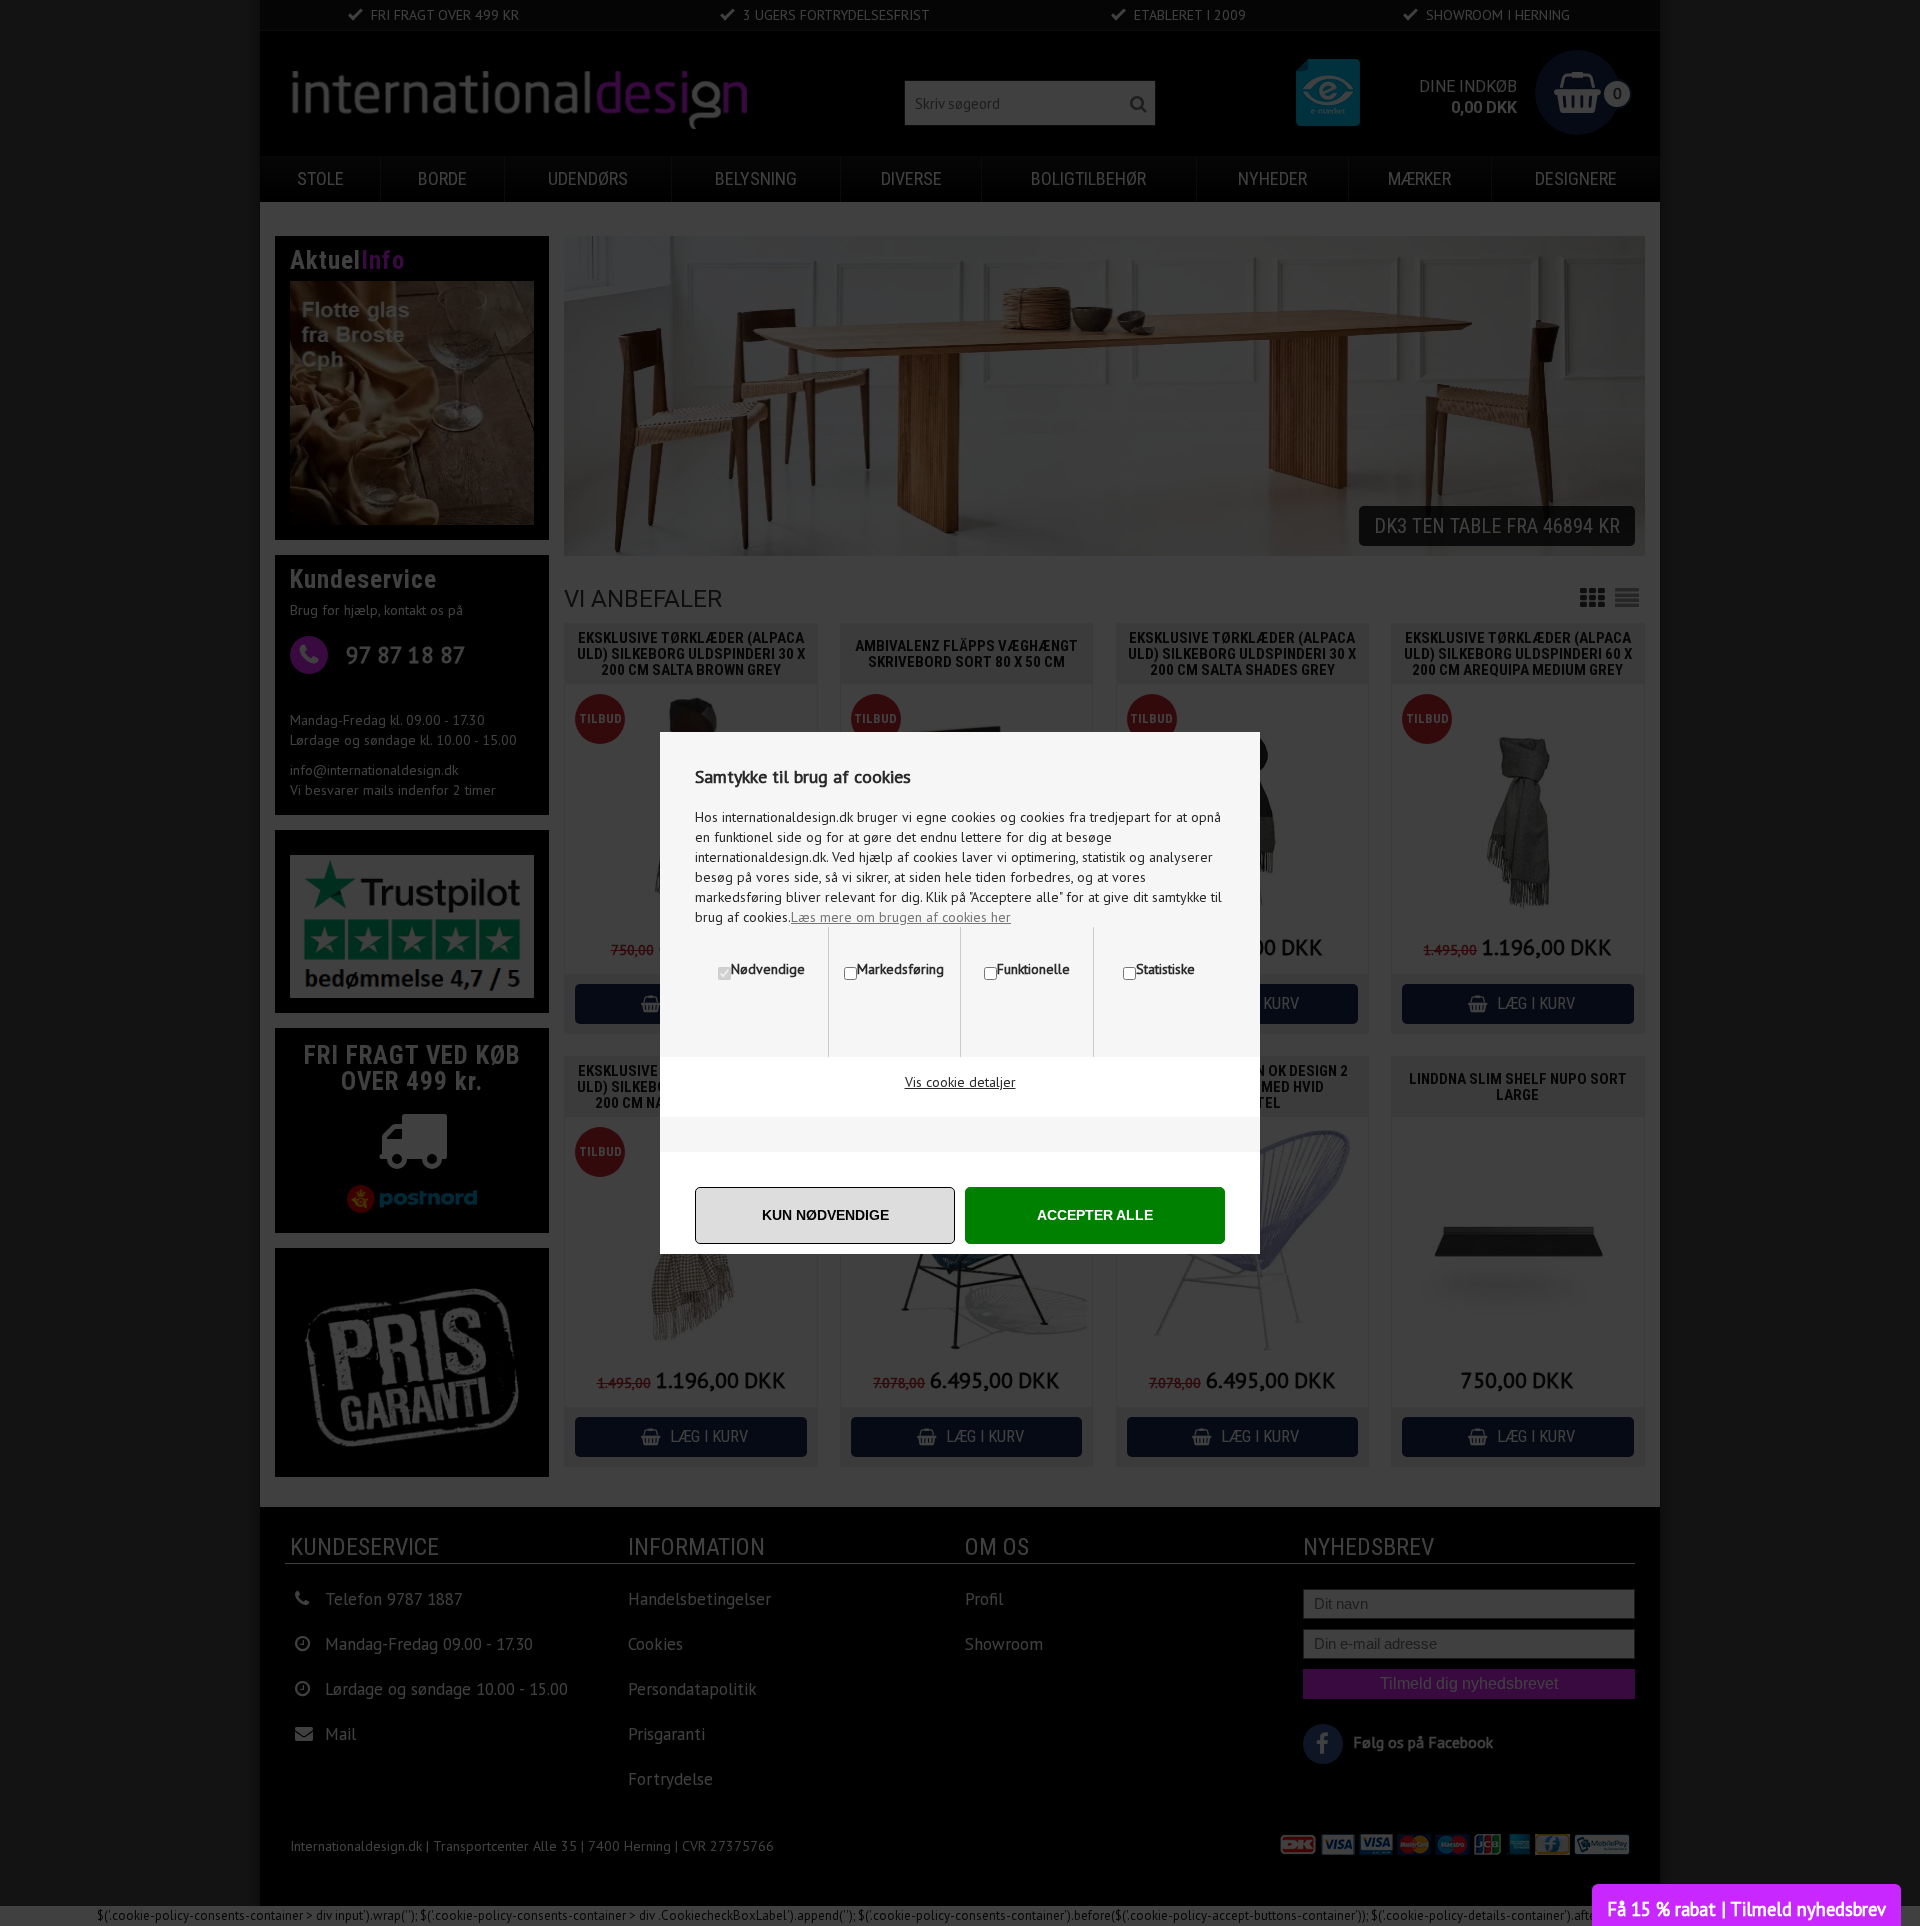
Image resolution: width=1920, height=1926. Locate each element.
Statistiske (1165, 969)
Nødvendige (768, 969)
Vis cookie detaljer (960, 1082)
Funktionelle (1033, 969)
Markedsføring (900, 969)
